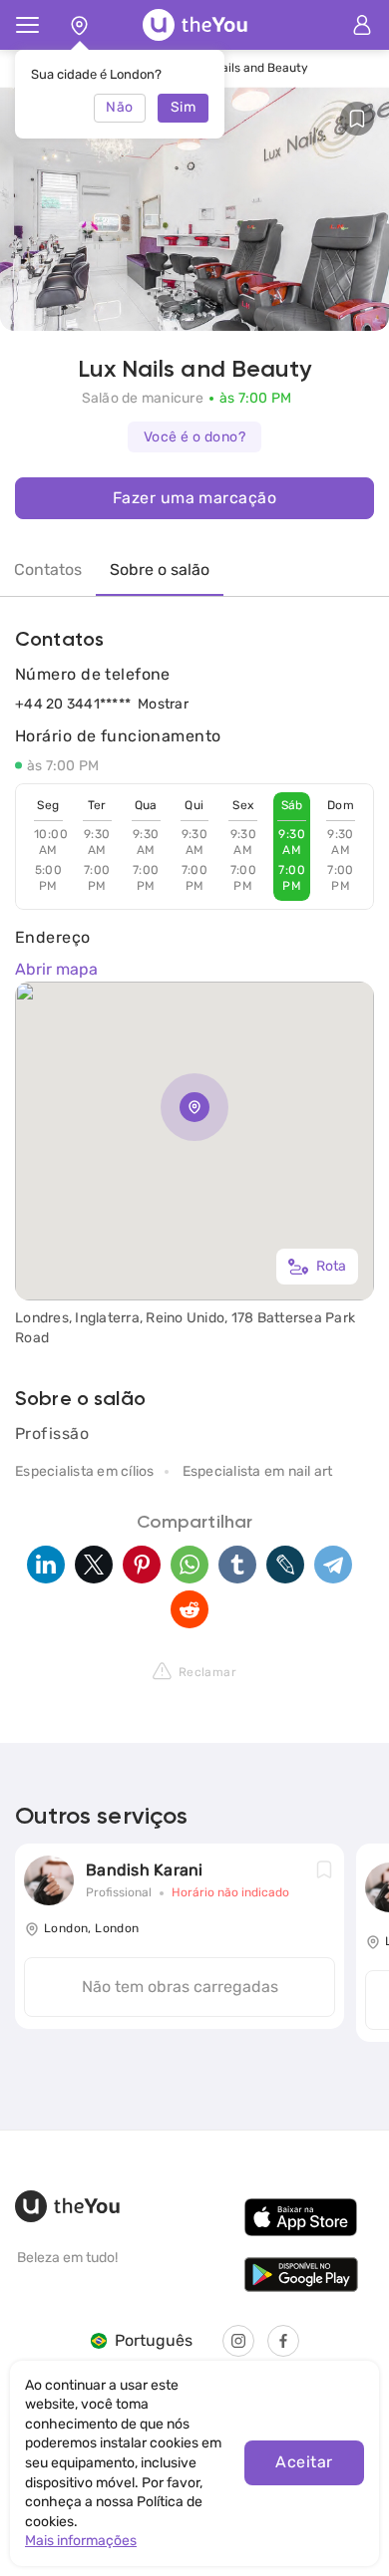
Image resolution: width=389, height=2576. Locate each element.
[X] (94, 1565)
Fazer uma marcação (194, 498)
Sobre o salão (160, 570)
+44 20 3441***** (73, 704)
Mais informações (81, 2541)
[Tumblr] (237, 1565)
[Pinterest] (142, 1565)
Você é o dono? (194, 437)
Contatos (48, 570)
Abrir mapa (56, 969)
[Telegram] (333, 1565)
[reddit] (190, 1609)
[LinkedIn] (46, 1565)
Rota (331, 1266)
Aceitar (304, 2462)
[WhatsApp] (190, 1565)
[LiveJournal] (285, 1565)
